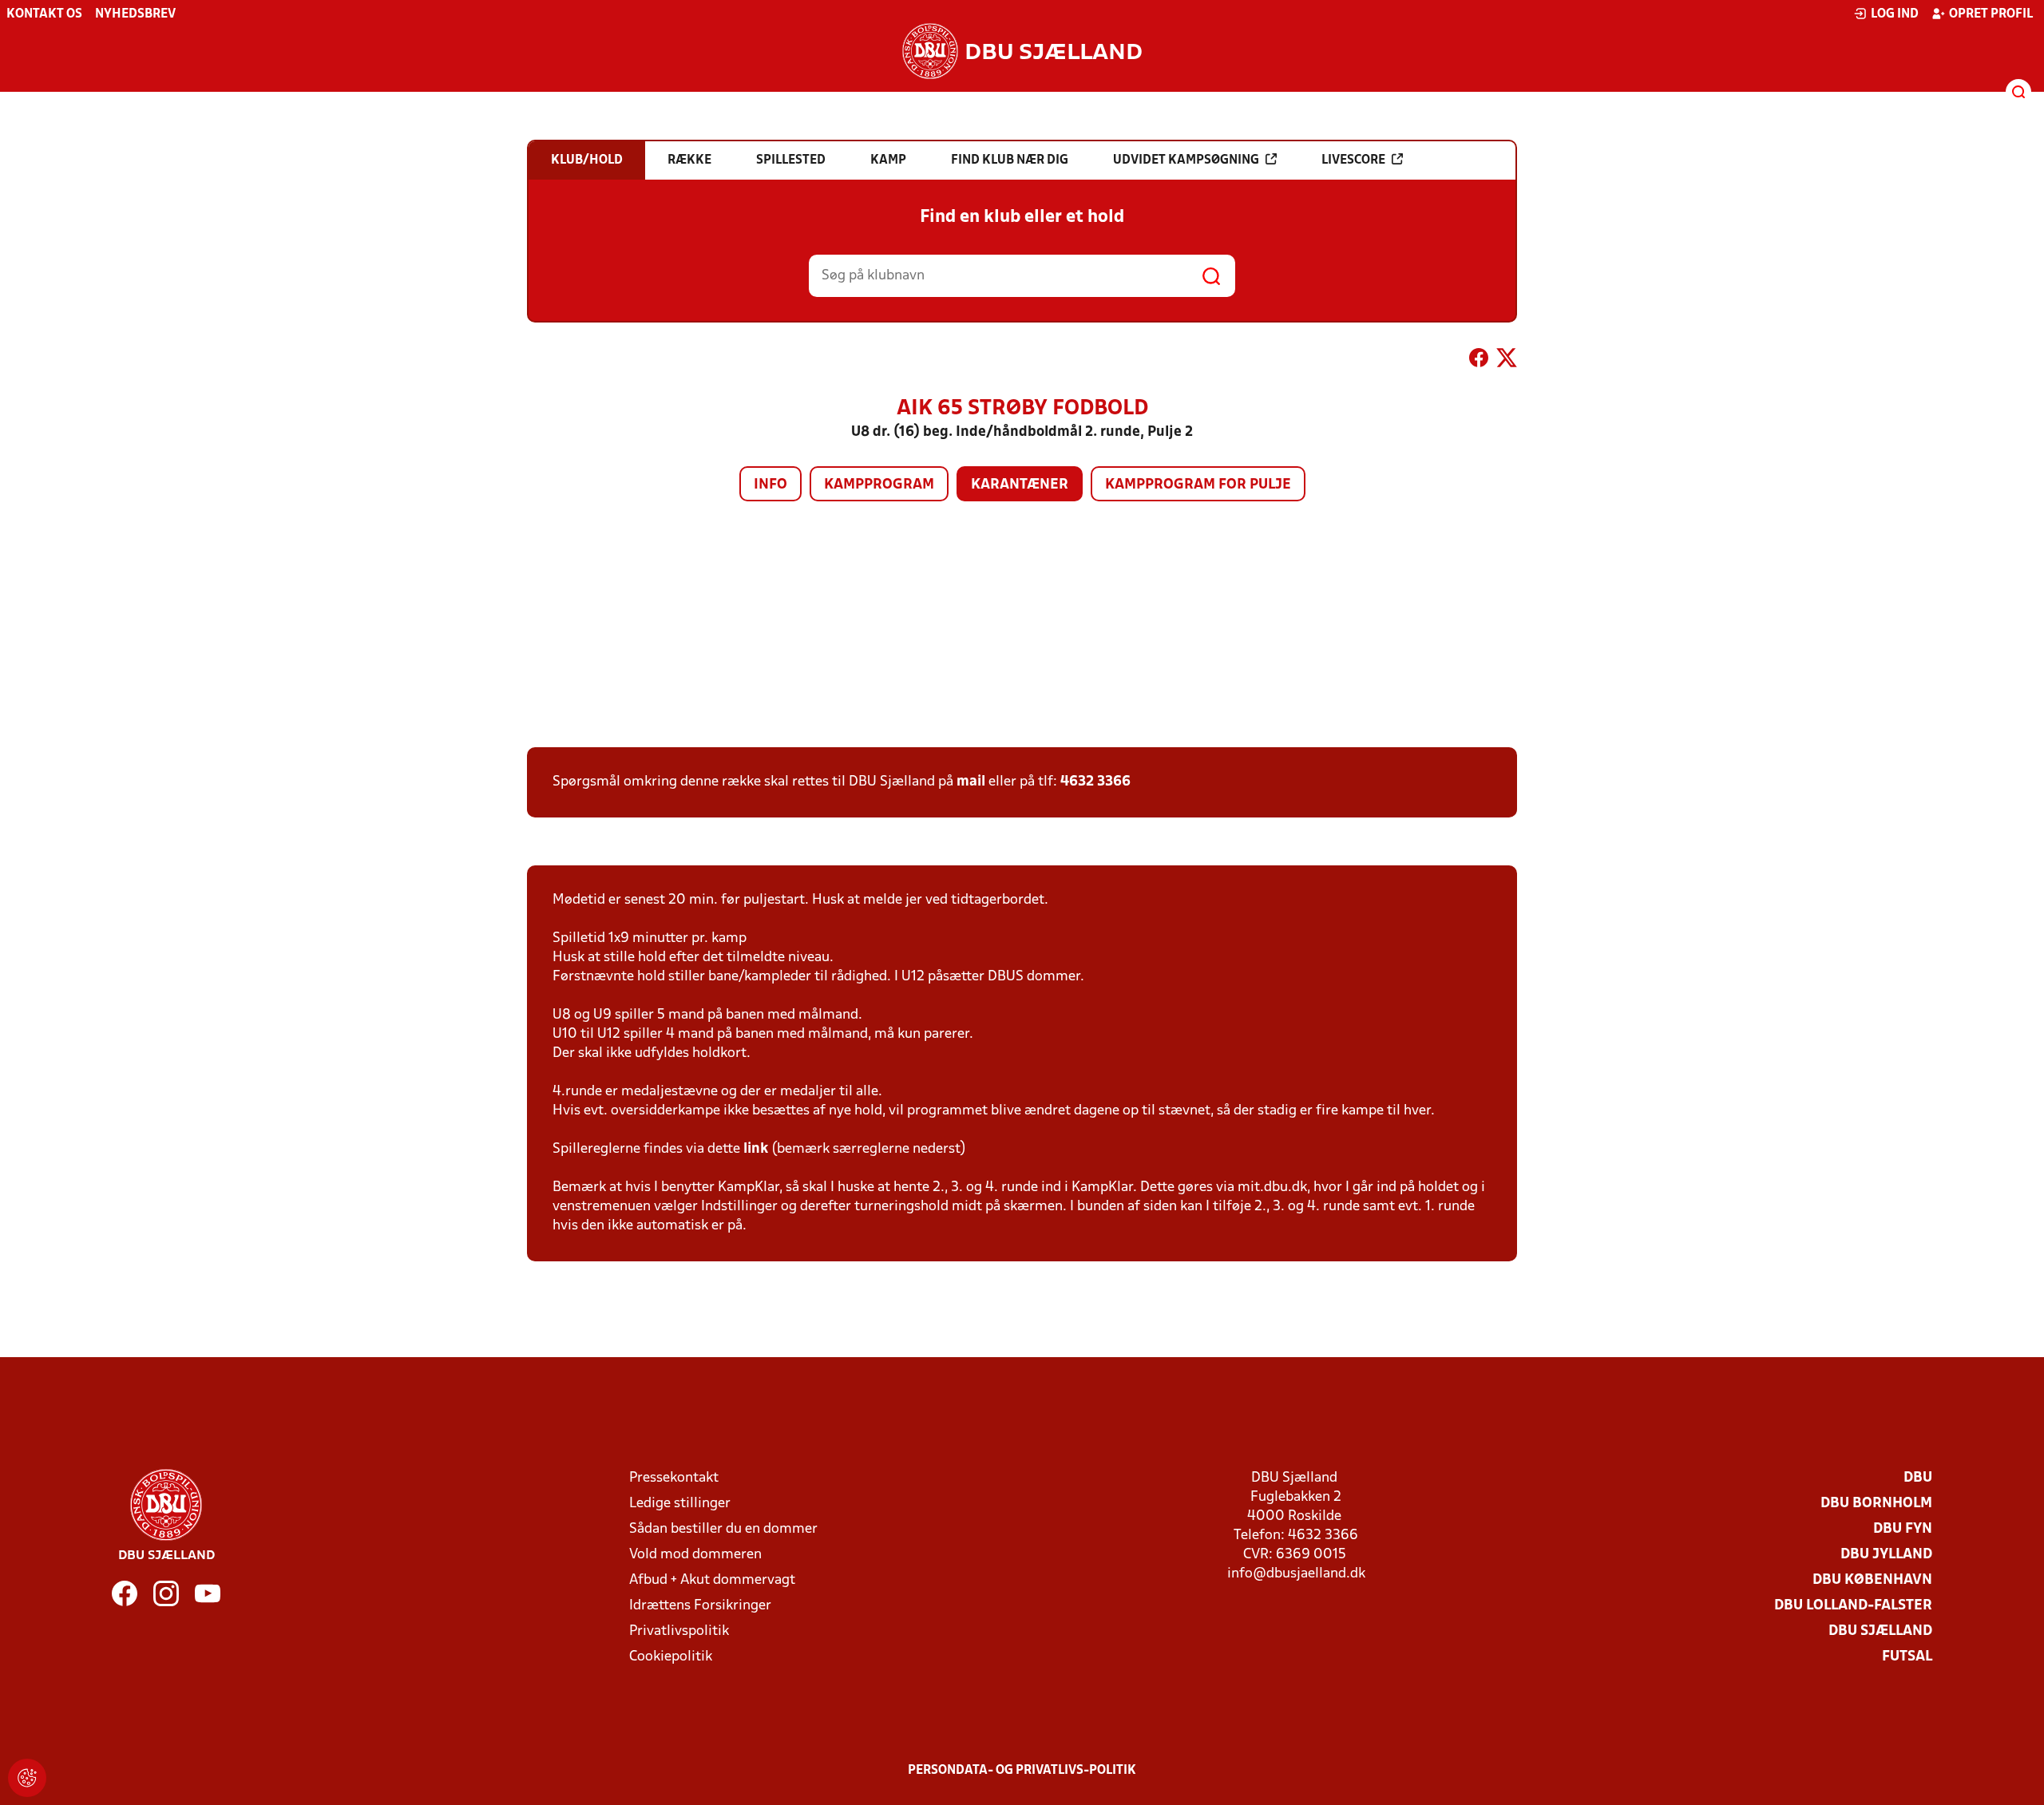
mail (971, 782)
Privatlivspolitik (679, 1631)
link (756, 1149)
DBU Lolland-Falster (1853, 1606)
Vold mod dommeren (695, 1555)
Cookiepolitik (671, 1657)
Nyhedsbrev (135, 14)
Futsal (1907, 1657)
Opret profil (1991, 14)
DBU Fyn (1903, 1529)
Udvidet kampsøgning (1186, 160)
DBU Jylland (1886, 1555)
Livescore (1353, 160)
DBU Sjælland (1880, 1631)
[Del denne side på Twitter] (1507, 361)
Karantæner (1020, 485)
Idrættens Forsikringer (700, 1606)
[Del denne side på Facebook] (1479, 361)
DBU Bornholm (1876, 1504)
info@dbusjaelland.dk (1296, 1574)
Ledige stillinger (680, 1504)
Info (770, 485)
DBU (1918, 1478)
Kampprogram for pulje (1198, 485)
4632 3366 (1095, 782)
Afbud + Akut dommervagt (712, 1580)
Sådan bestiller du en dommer (723, 1529)
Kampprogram (879, 485)
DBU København (1872, 1580)
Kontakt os (44, 14)
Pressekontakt (674, 1478)
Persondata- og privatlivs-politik (1022, 1771)
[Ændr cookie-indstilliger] (27, 1778)
